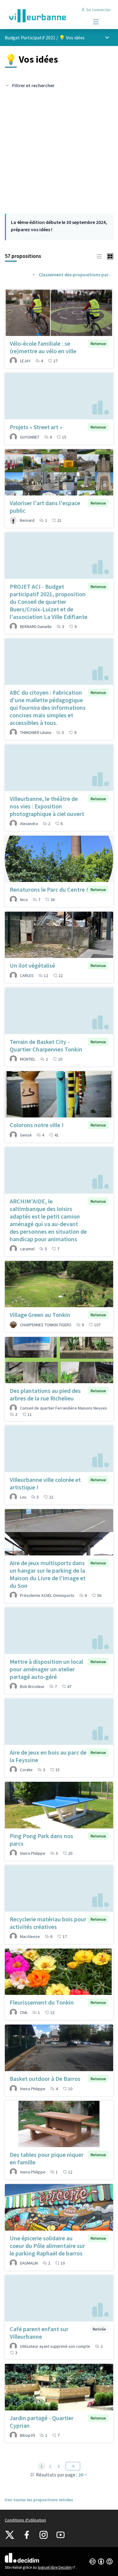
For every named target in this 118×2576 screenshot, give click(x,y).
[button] (99, 256)
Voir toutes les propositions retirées (39, 2500)
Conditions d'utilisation (25, 2520)
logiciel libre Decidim (57, 2567)
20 (81, 2475)
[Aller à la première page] (45, 16)
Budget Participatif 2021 (30, 38)
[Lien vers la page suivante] (73, 2466)
